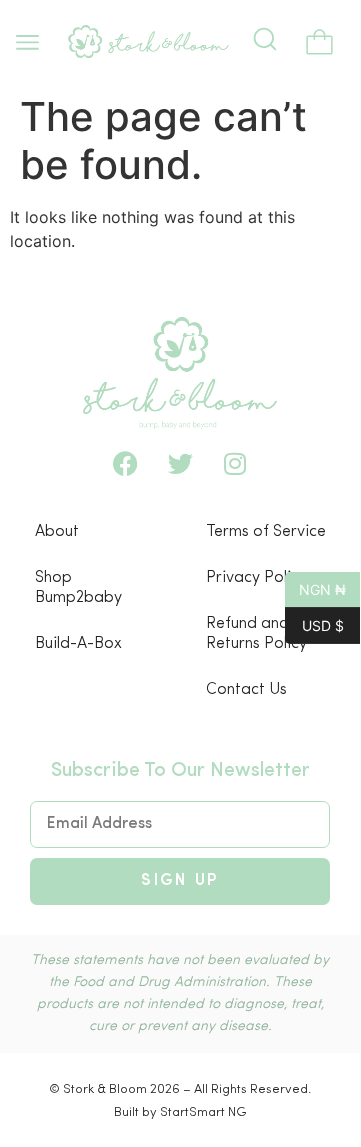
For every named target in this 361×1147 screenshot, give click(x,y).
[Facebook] (125, 464)
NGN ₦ (315, 588)
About (57, 532)
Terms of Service (266, 532)
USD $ (314, 624)
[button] (27, 42)
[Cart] (319, 43)
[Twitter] (180, 464)
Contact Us (246, 690)
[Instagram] (235, 464)
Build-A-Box (78, 644)
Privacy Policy (256, 578)
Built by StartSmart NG (180, 1112)
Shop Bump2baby (78, 588)
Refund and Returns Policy (256, 634)
